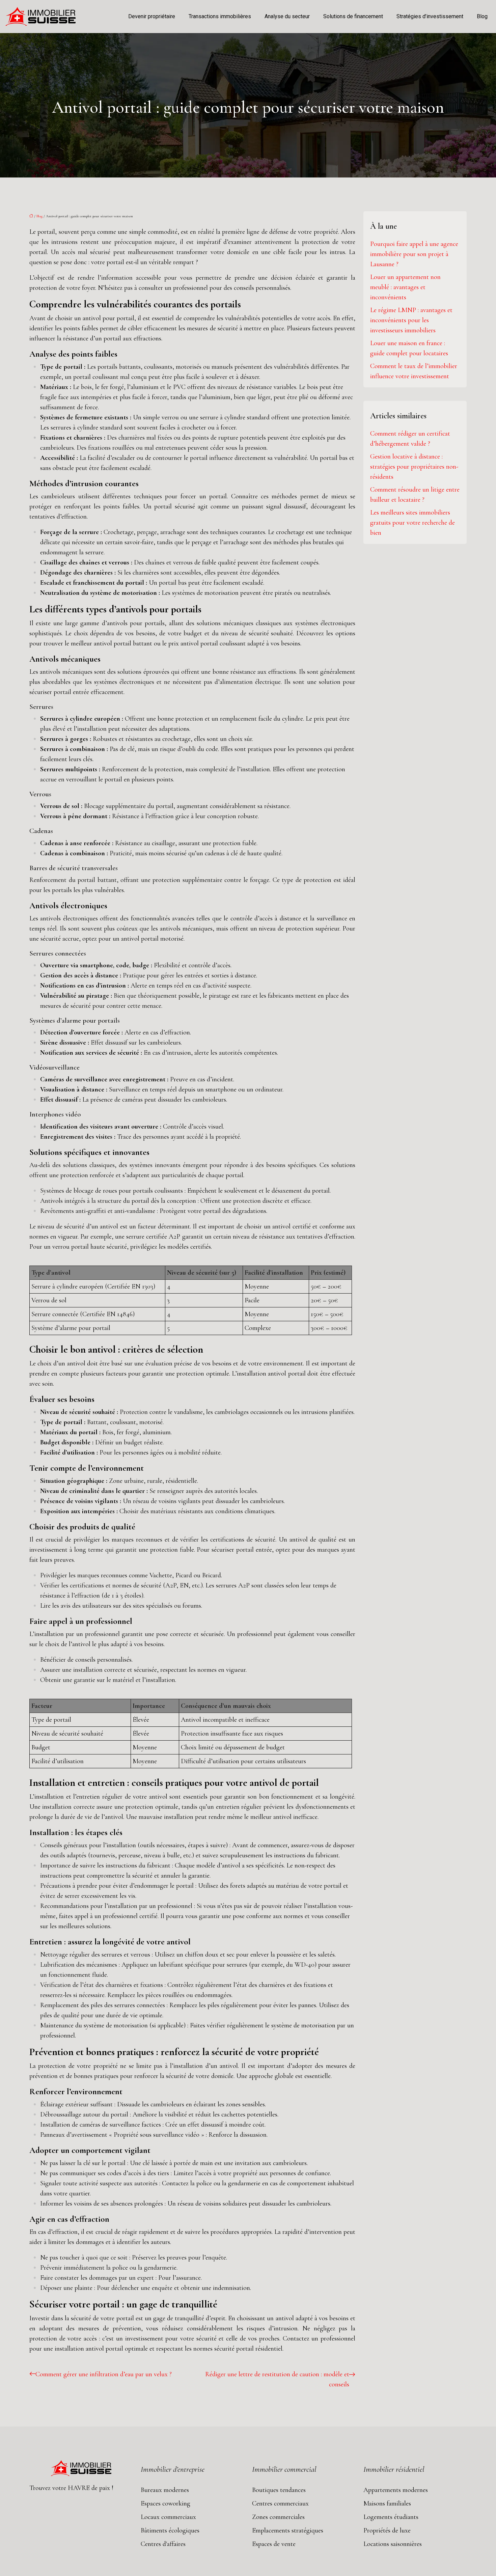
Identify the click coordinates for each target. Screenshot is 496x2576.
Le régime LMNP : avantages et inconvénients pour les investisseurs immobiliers (411, 320)
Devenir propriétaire (152, 16)
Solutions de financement (353, 16)
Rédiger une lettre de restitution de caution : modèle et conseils (277, 2379)
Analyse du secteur (287, 16)
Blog (482, 16)
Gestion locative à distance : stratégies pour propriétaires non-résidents (414, 467)
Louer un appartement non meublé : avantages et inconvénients (405, 287)
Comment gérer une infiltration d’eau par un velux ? (104, 2374)
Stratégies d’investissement (430, 16)
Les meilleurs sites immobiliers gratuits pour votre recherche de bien (412, 523)
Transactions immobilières (220, 16)
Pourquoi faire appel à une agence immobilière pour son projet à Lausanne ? (414, 254)
